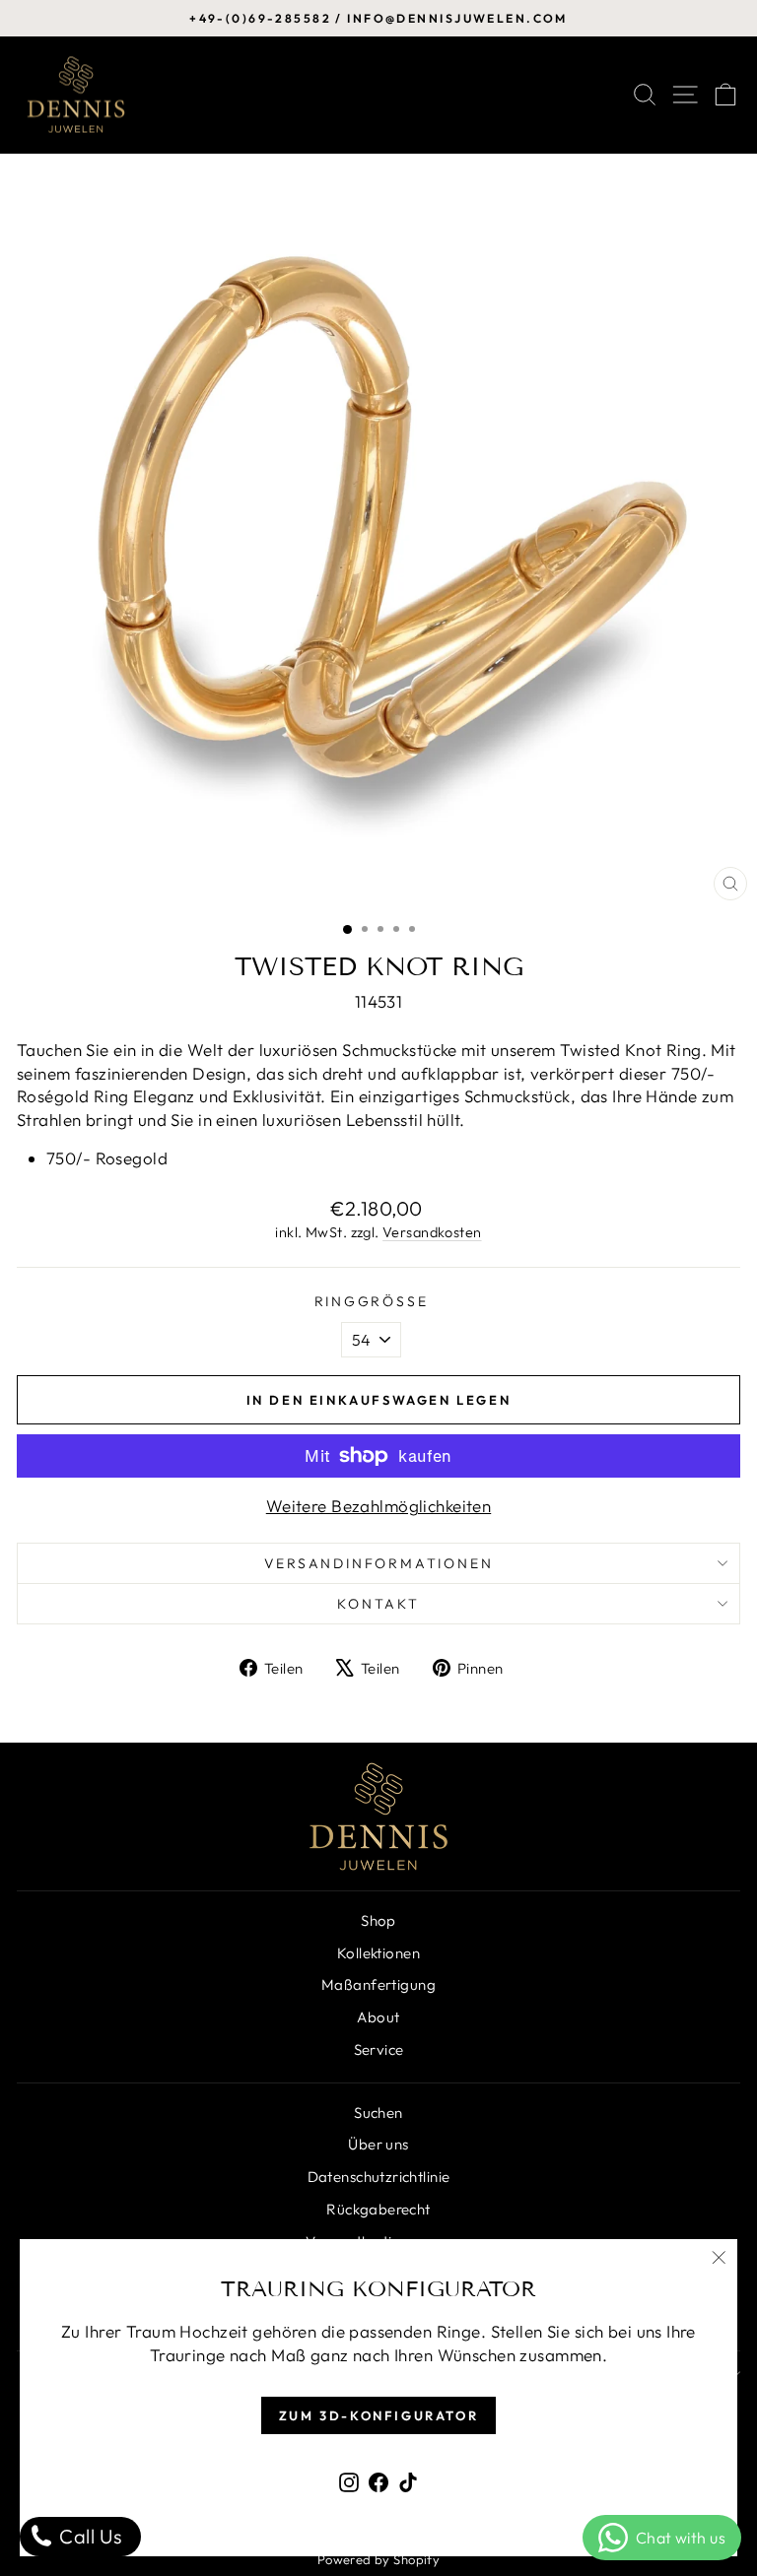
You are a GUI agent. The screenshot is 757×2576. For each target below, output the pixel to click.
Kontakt (378, 1604)
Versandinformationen (379, 1563)
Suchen (378, 2113)
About (378, 2017)
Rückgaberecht (378, 2209)
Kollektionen (378, 1953)
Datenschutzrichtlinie (379, 2177)
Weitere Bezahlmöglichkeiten (378, 1506)
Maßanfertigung (378, 1984)
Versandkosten (432, 1232)
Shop (378, 1920)
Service (379, 2049)
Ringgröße (372, 1301)
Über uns (378, 2144)
